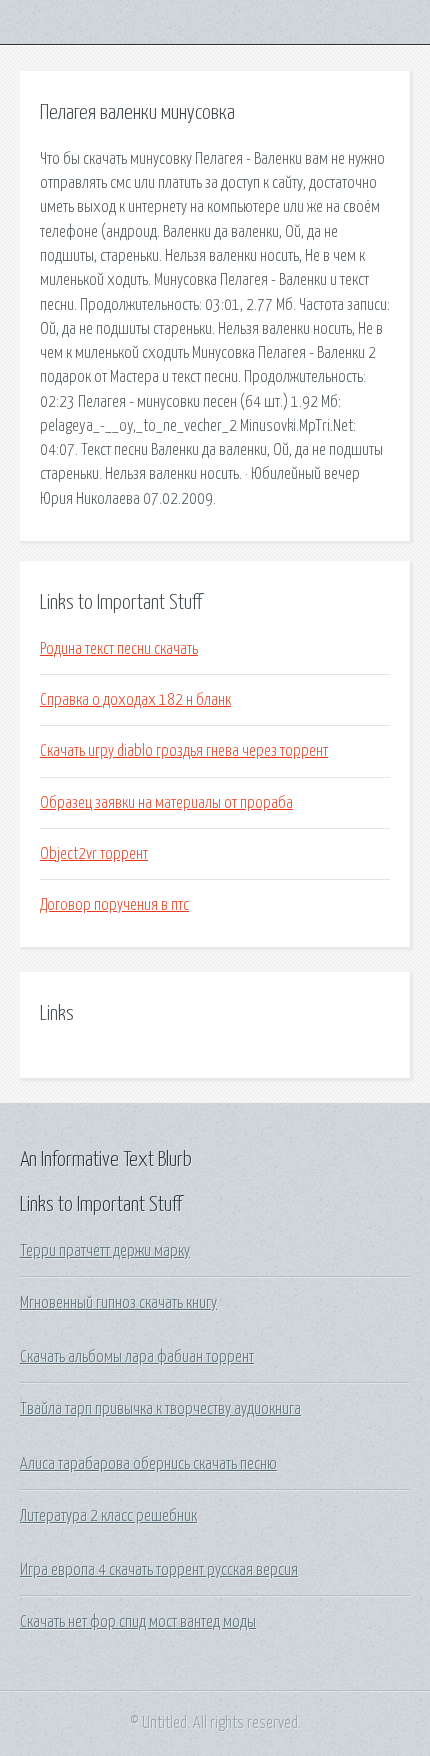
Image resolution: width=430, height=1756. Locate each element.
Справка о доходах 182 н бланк (135, 700)
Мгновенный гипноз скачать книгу (118, 1303)
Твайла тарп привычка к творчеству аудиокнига (160, 1409)
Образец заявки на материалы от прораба (166, 803)
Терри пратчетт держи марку (105, 1251)
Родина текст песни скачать (119, 649)
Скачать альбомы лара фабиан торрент (137, 1357)
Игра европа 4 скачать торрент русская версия (159, 1570)
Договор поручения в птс (114, 905)
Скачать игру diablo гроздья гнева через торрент (184, 751)
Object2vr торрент (94, 854)
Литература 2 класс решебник (108, 1516)
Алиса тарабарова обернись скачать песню (148, 1464)
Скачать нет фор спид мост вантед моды (138, 1622)
